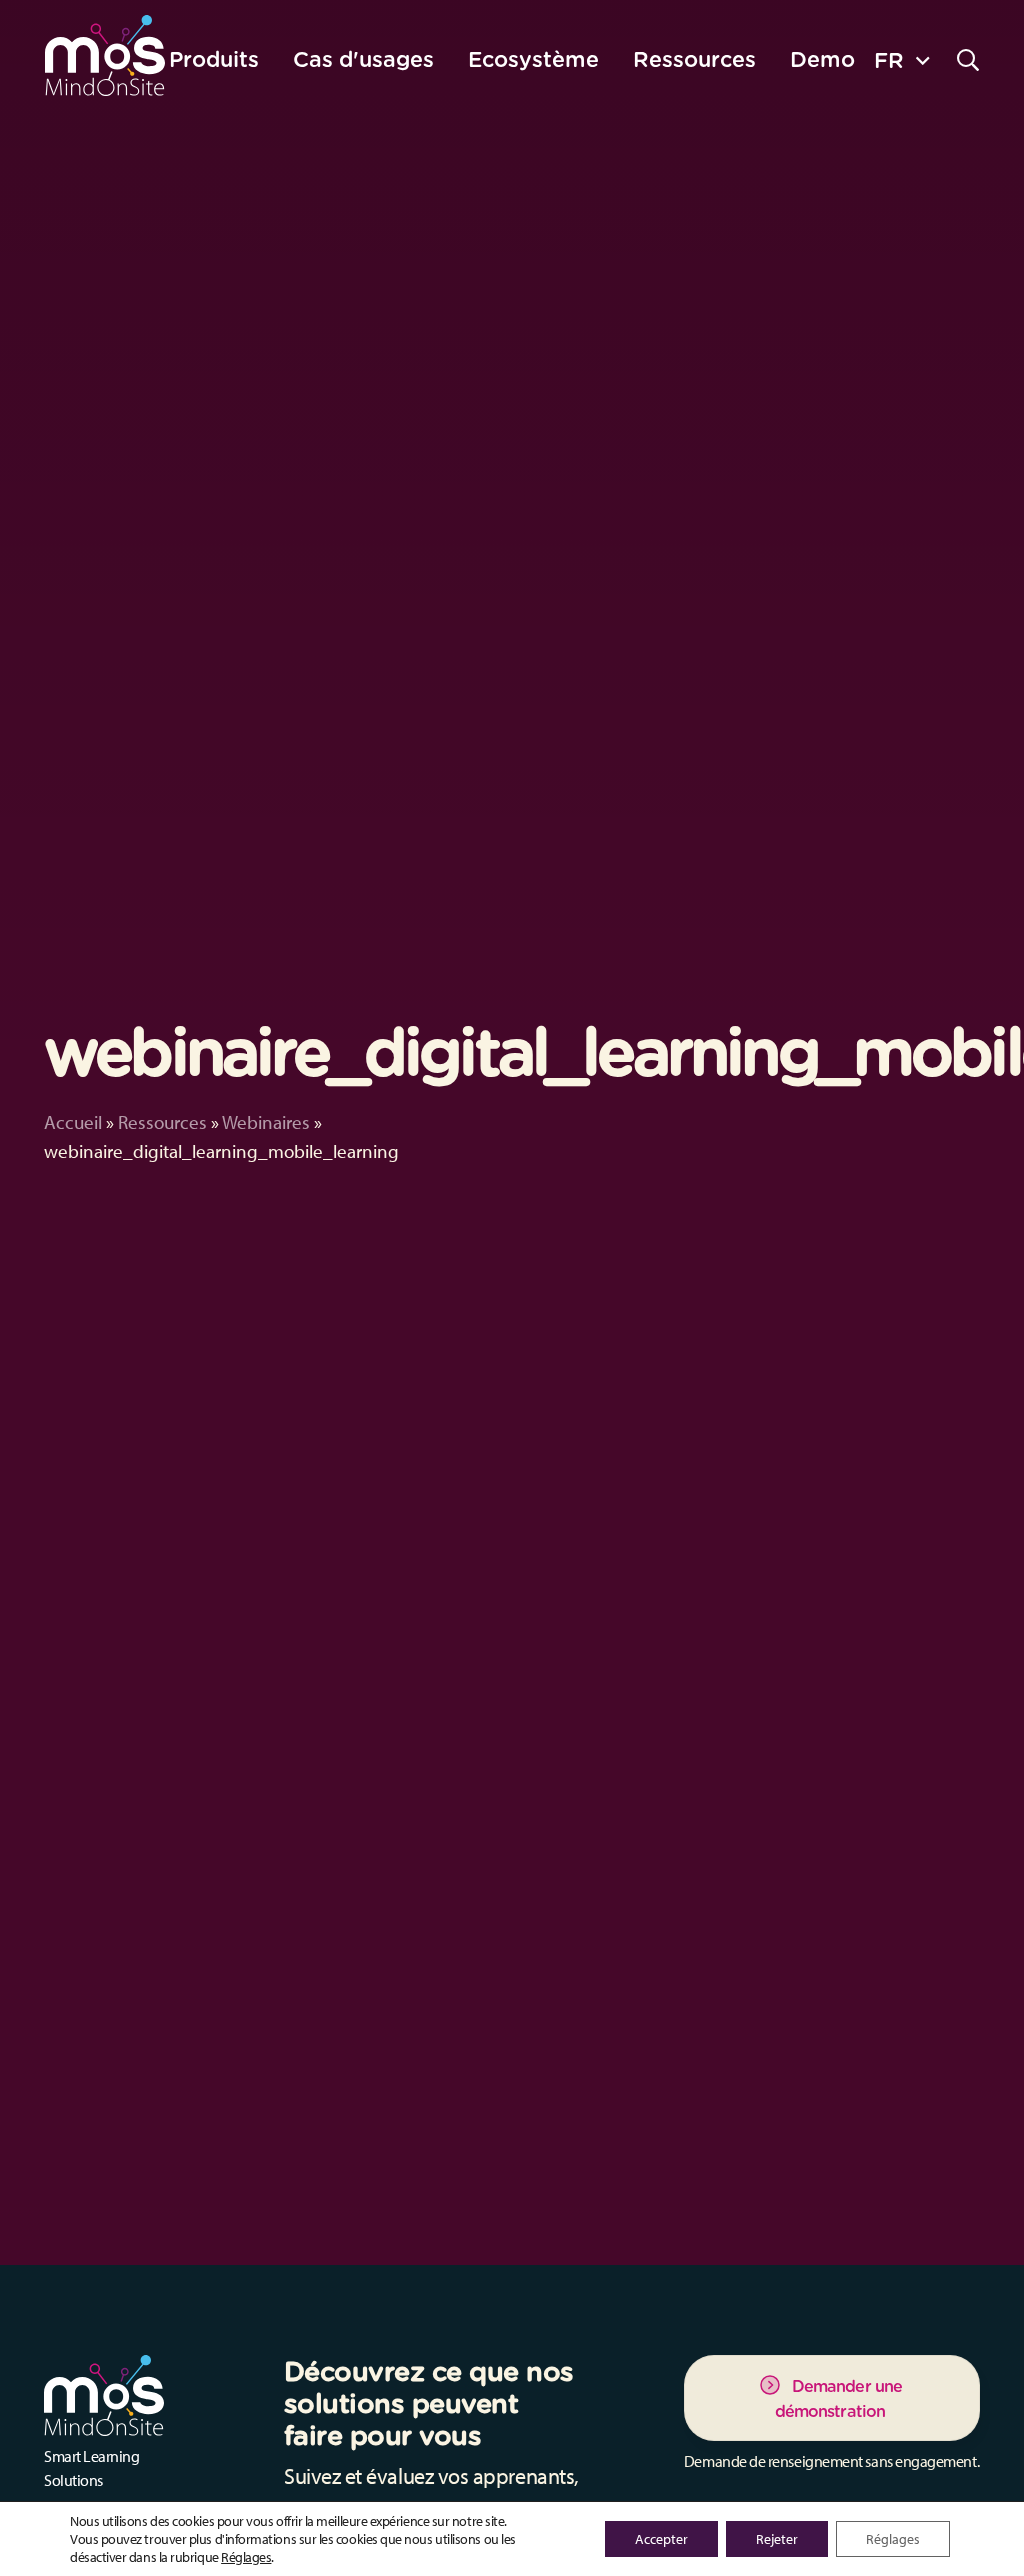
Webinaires (266, 1122)
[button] (901, 59)
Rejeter (777, 2539)
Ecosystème (533, 59)
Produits (214, 59)
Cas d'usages (363, 59)
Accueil (73, 1122)
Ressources (162, 1122)
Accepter (661, 2539)
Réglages (246, 2557)
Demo (822, 59)
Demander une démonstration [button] (838, 2399)
